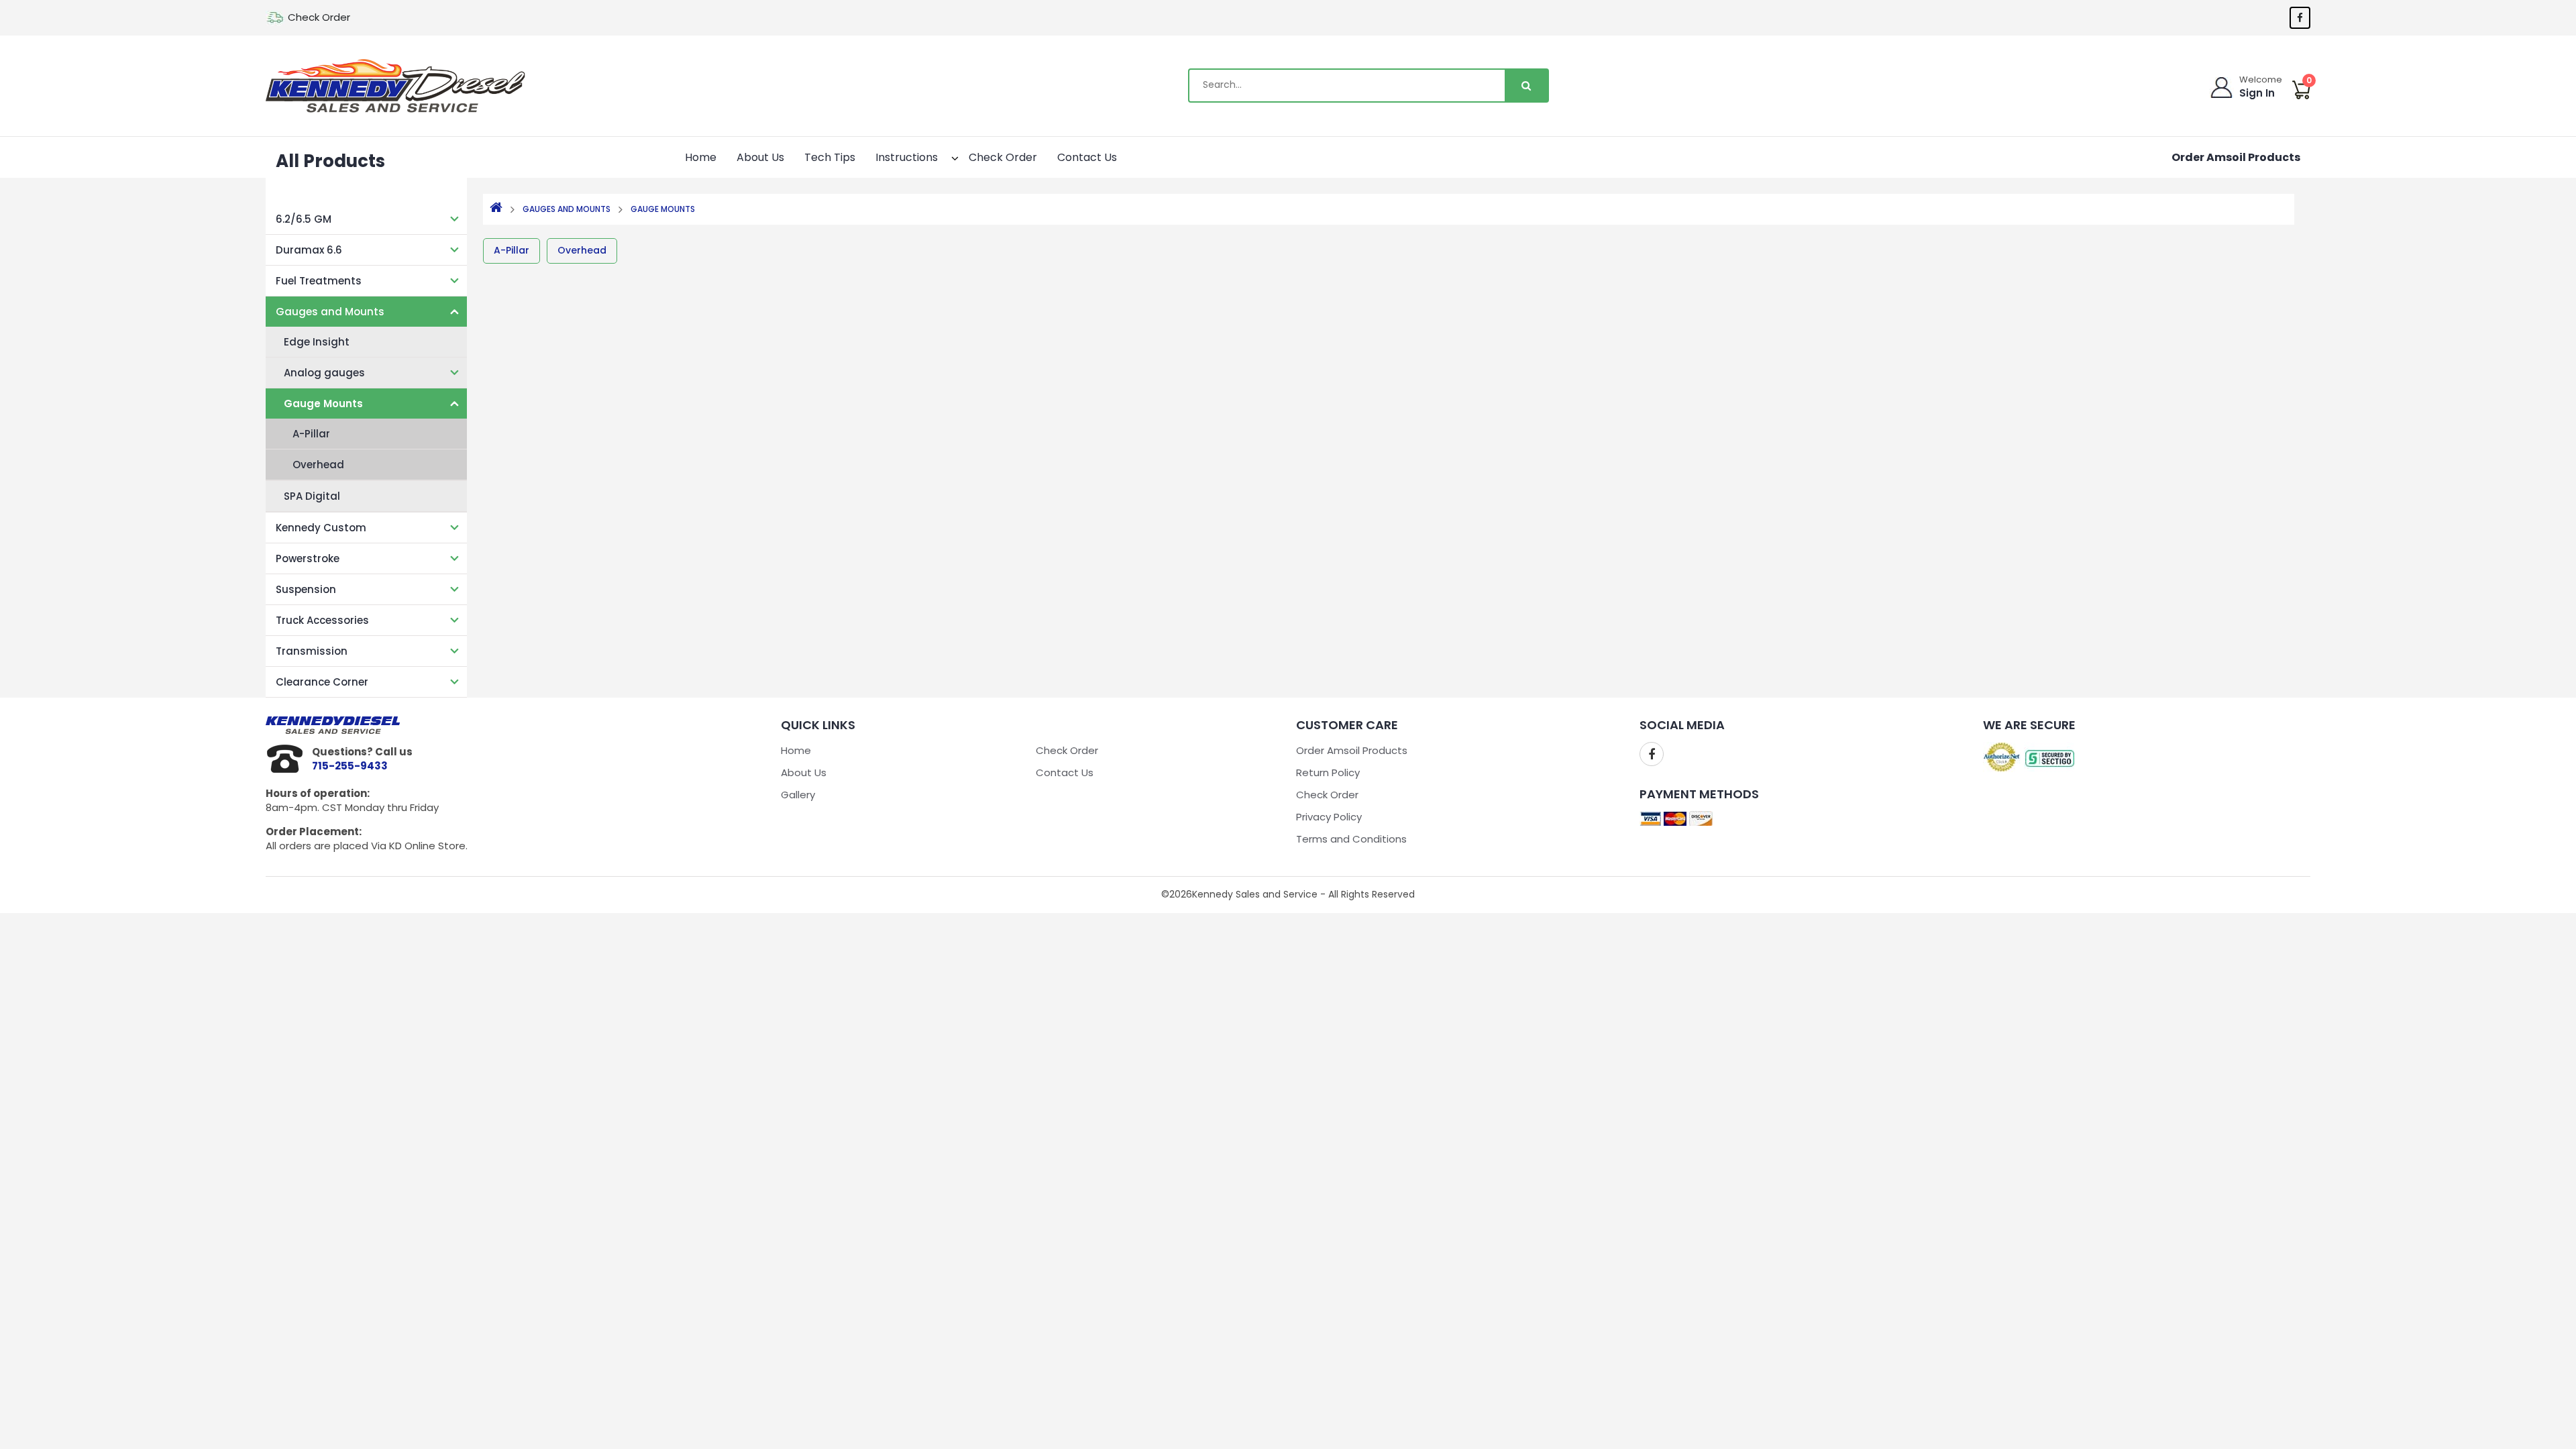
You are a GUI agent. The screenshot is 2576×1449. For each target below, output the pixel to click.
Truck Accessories (322, 620)
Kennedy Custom (321, 528)
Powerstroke (308, 558)
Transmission (312, 651)
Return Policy (1328, 772)
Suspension (306, 589)
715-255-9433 (350, 766)
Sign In (2257, 93)
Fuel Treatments (319, 281)
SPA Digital (312, 496)
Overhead (318, 465)
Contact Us (1087, 157)
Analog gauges (324, 373)
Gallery (798, 795)
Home (701, 157)
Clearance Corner (322, 682)
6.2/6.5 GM (304, 219)
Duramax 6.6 (309, 250)
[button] (943, 156)
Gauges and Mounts (330, 312)
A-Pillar (311, 434)
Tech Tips (830, 157)
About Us (760, 157)
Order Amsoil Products (2236, 157)
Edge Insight (317, 342)
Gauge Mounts (323, 404)
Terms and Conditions (1351, 839)
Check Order (319, 17)
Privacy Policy (1329, 817)
